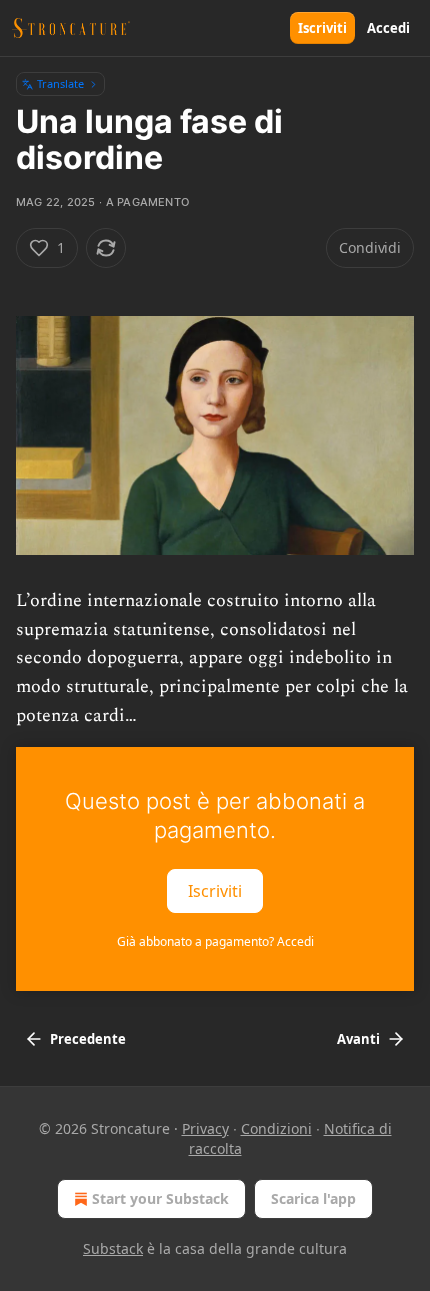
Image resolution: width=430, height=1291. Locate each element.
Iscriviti (322, 28)
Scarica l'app (313, 1198)
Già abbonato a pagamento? (215, 941)
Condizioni (276, 1128)
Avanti (358, 1039)
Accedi (388, 28)
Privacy (205, 1128)
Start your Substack (160, 1198)
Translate (60, 83)
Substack (113, 1248)
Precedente (88, 1039)
